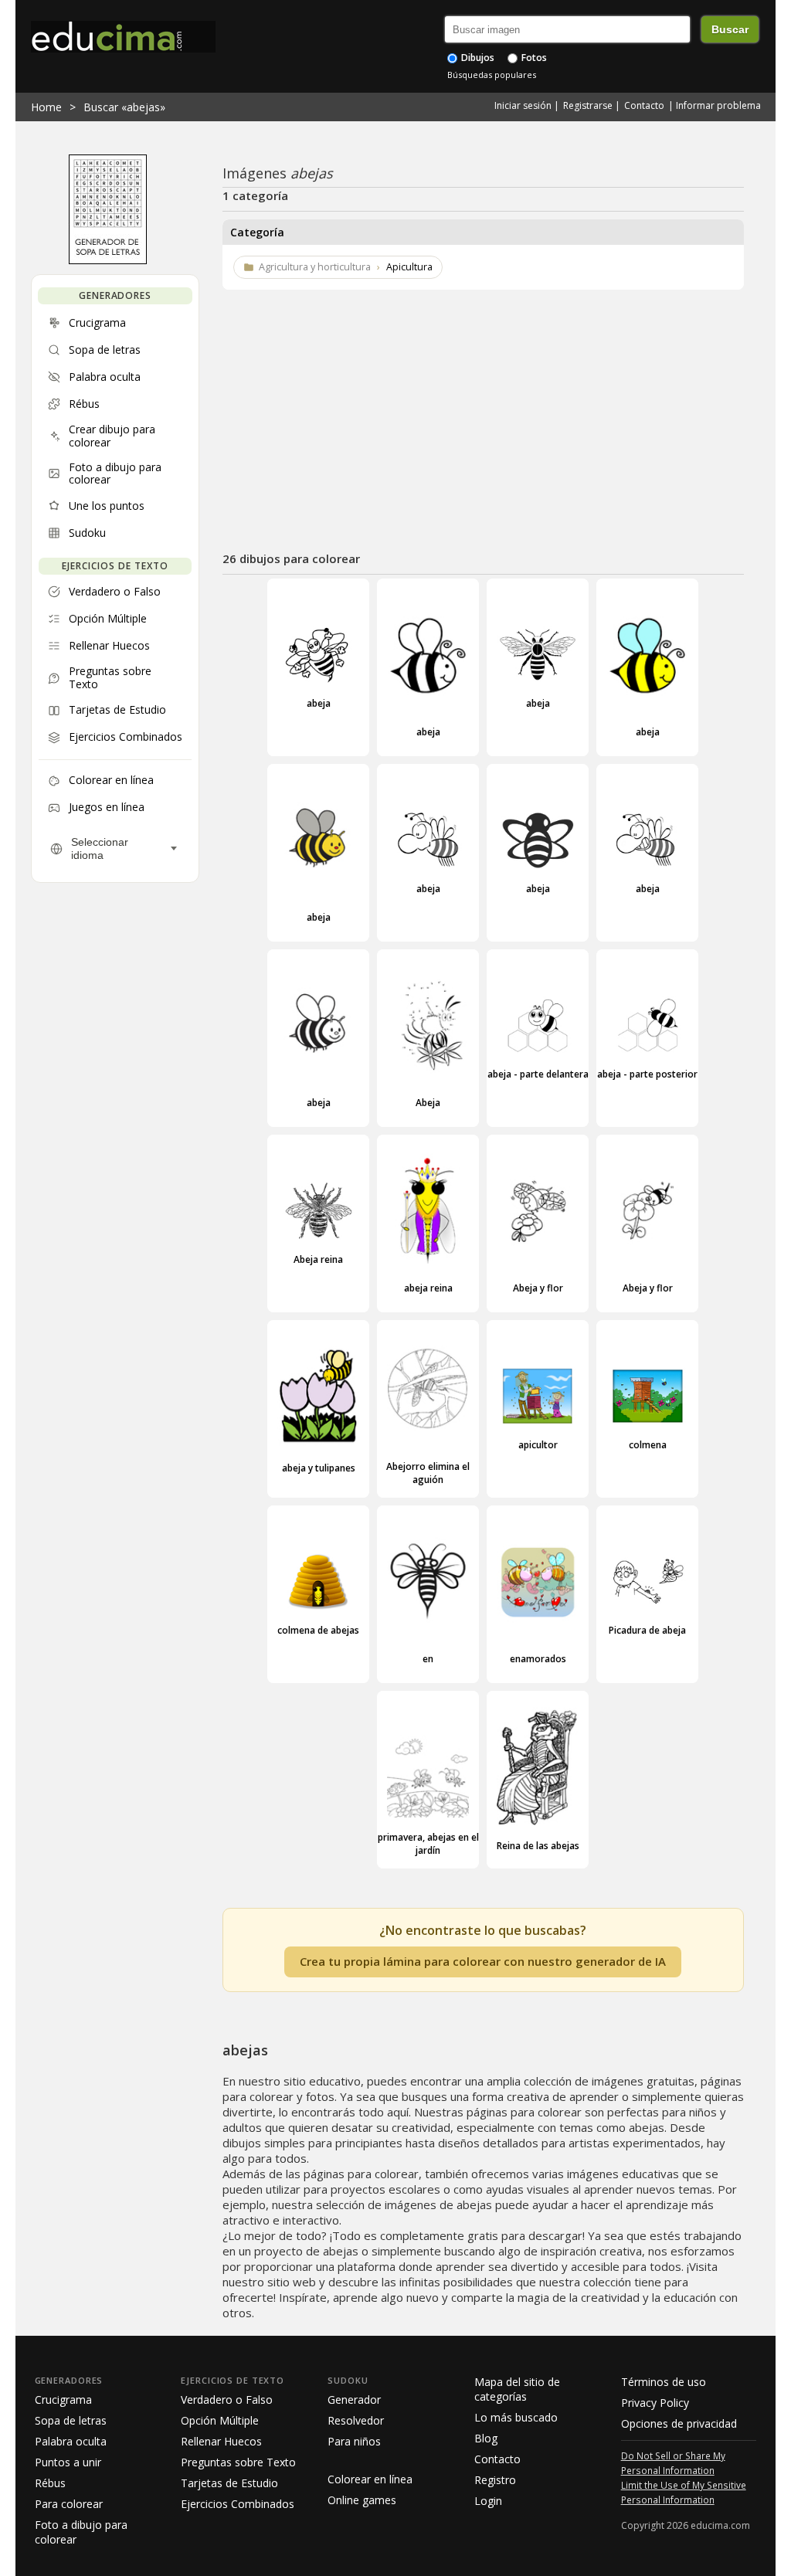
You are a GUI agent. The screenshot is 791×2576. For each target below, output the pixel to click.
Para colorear (69, 2504)
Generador (354, 2400)
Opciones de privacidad (679, 2423)
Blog (486, 2438)
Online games (362, 2500)
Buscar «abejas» (124, 107)
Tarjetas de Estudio (229, 2483)
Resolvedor (356, 2420)
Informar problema (718, 105)
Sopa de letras (71, 2420)
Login (488, 2501)
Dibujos (477, 58)
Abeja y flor (538, 1288)
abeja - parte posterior (647, 1074)
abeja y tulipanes (319, 1468)
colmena (648, 1445)
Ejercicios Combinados (238, 2504)
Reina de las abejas (538, 1846)
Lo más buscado (516, 2417)
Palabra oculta (71, 2441)
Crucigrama (63, 2400)
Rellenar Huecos (221, 2441)
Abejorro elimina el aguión (428, 1473)
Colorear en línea (370, 2479)
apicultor (538, 1445)
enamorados (538, 1659)
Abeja (428, 1103)
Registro (495, 2480)
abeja (319, 703)
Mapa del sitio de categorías (517, 2389)
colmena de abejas (318, 1630)
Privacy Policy (655, 2403)
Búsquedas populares (492, 75)
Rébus (50, 2483)
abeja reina (428, 1288)
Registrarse (588, 105)
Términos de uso (664, 2382)
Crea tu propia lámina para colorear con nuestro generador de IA (483, 1961)
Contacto (644, 105)
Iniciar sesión (523, 105)
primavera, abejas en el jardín (428, 1844)
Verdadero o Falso (227, 2400)
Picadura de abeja (647, 1630)
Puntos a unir (68, 2462)
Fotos (533, 58)
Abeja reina (318, 1259)
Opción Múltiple (220, 2420)
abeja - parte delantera (538, 1074)
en (428, 1659)
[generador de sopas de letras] (108, 260)
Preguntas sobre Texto (238, 2462)
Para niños (354, 2441)
